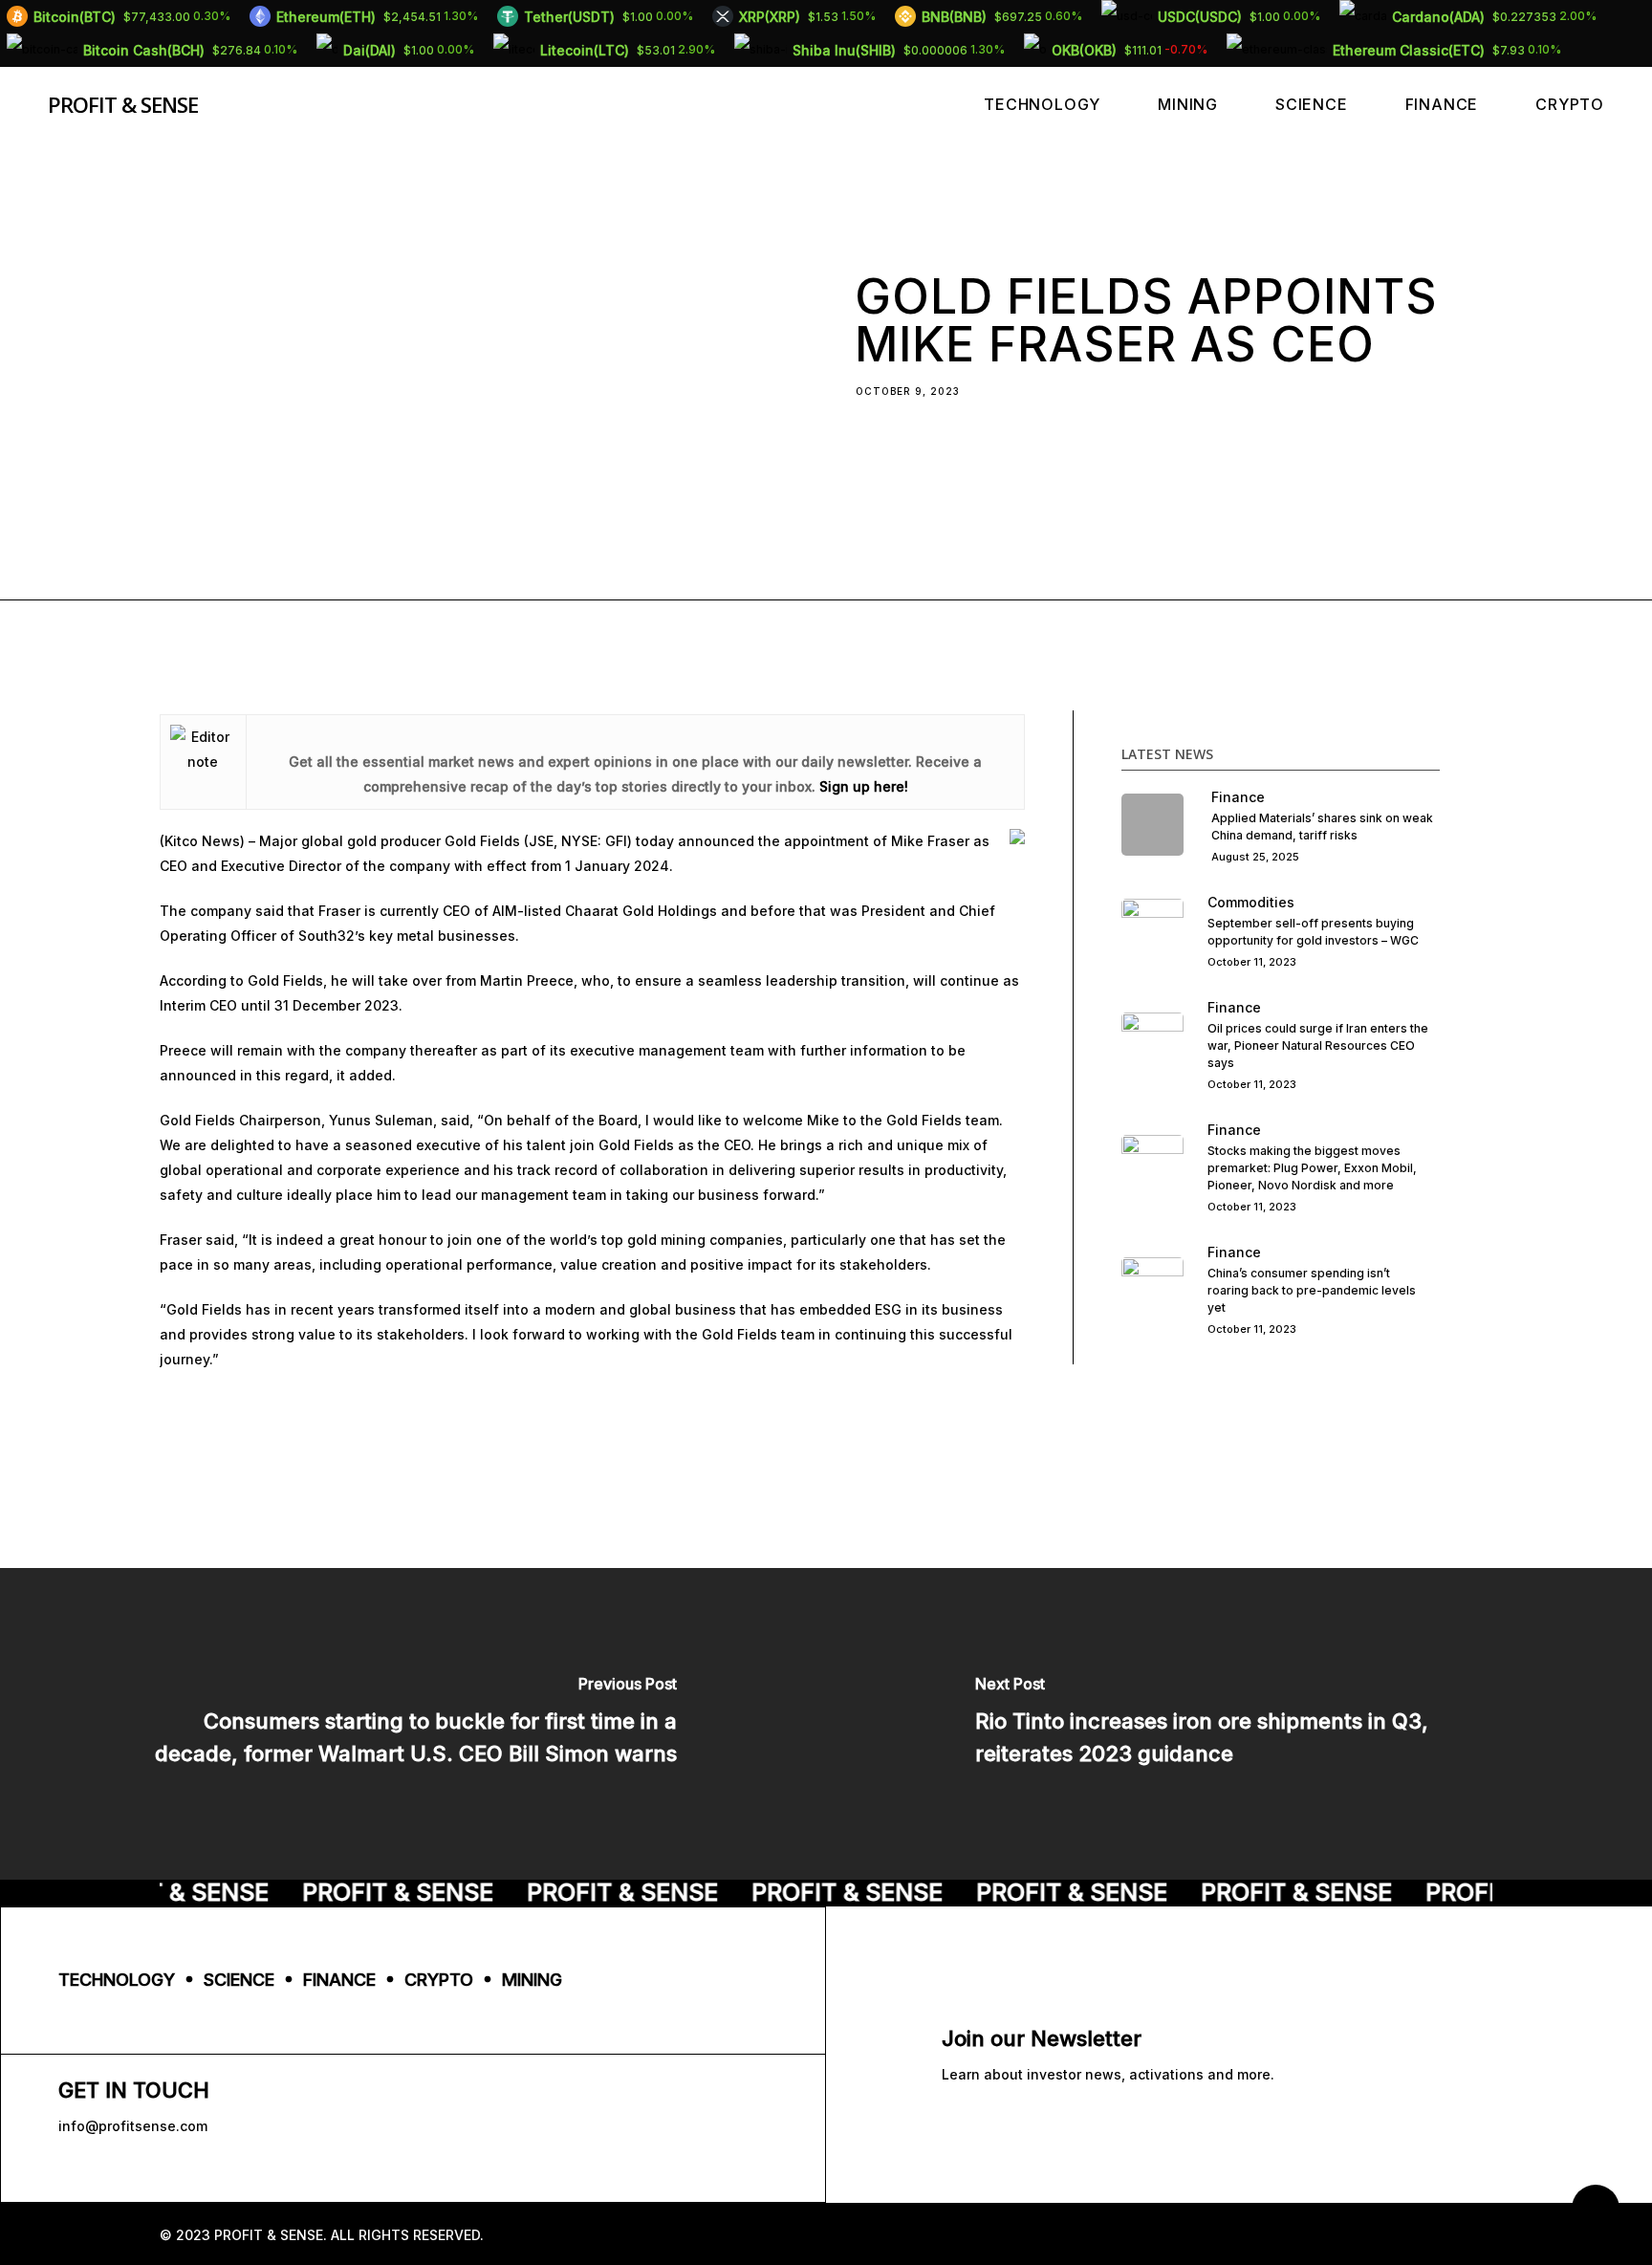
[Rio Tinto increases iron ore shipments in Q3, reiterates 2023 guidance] (1239, 1724)
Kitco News (202, 841)
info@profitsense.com (133, 2126)
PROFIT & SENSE (123, 104)
